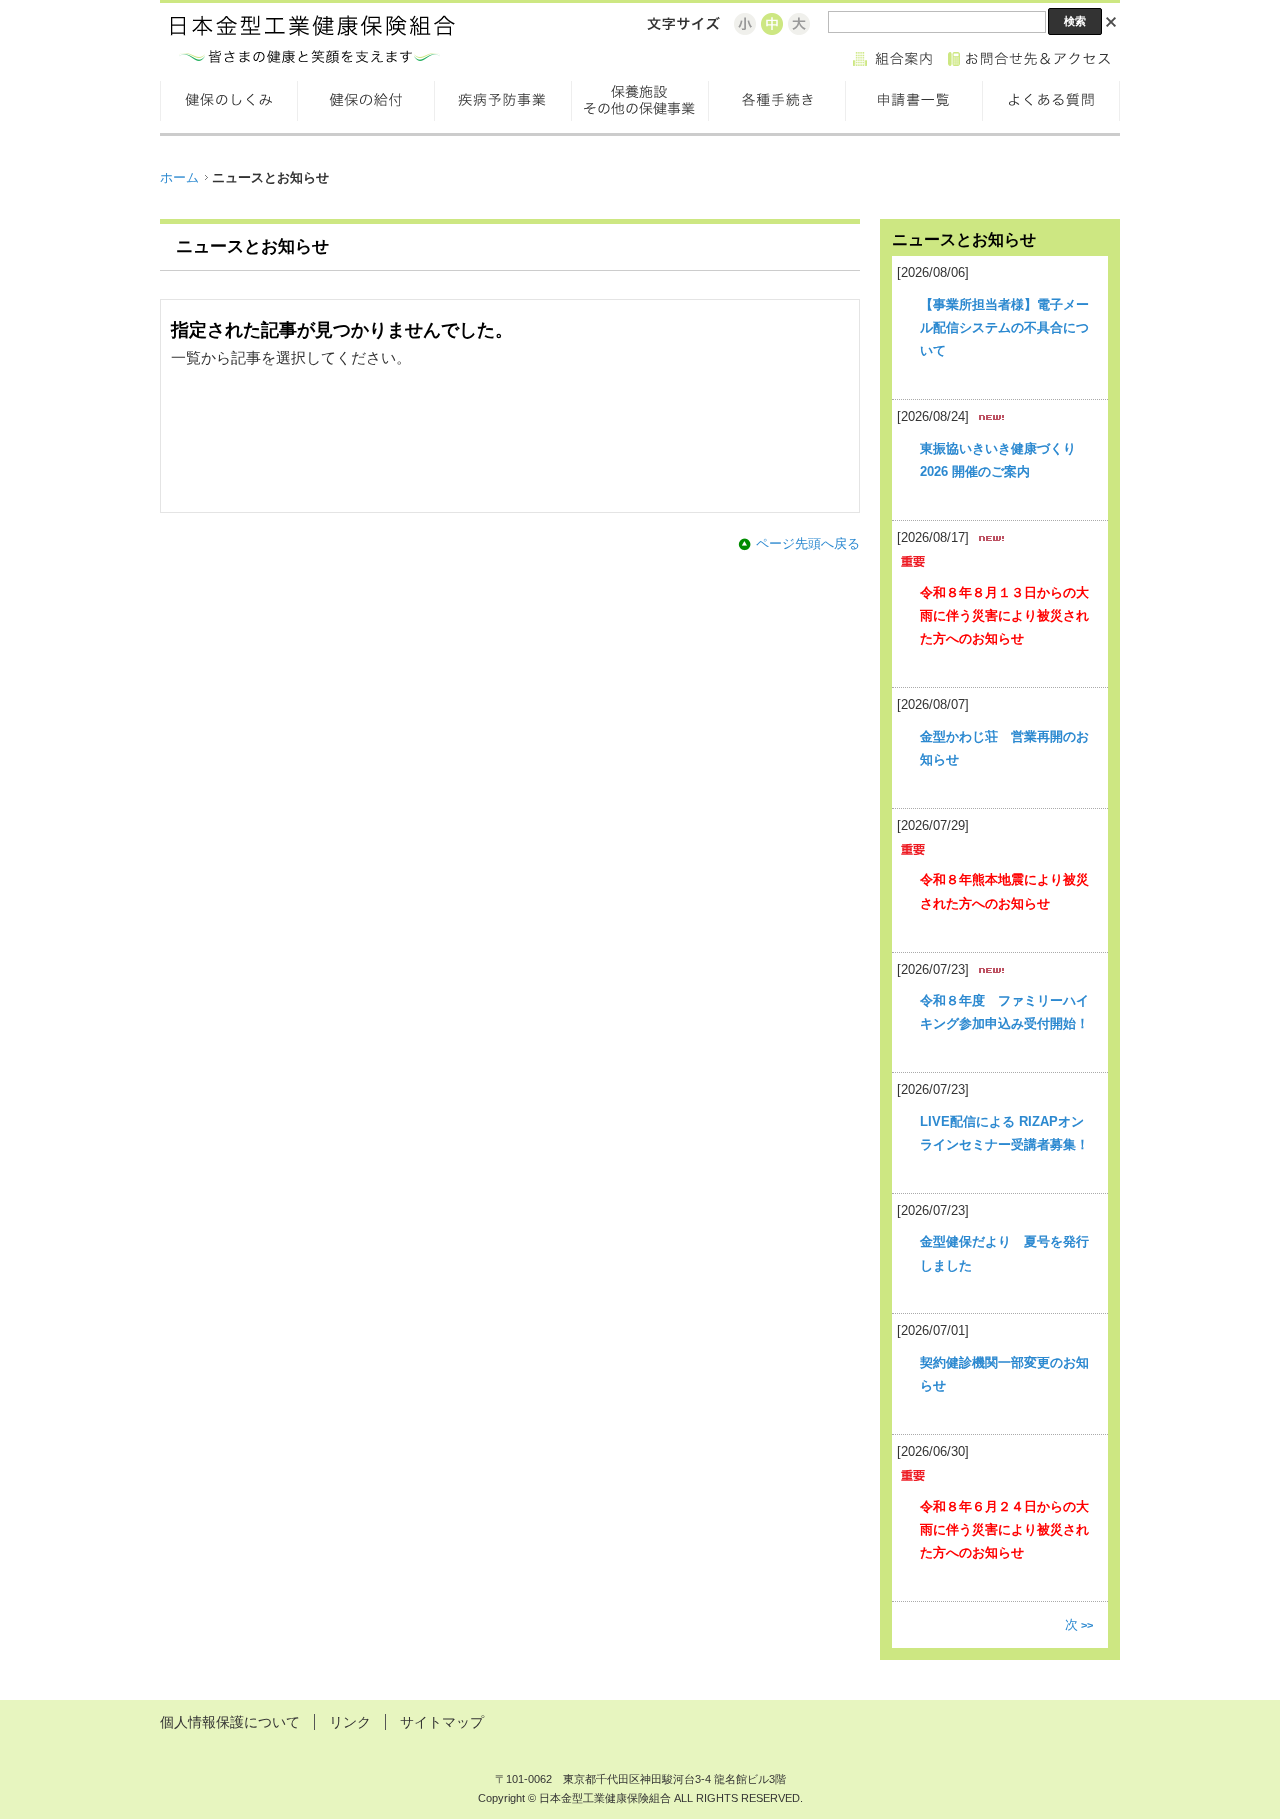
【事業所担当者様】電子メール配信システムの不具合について (1004, 328)
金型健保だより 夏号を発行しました (1004, 1253)
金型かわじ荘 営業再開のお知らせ (1004, 748)
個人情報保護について (230, 1722)
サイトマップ (442, 1722)
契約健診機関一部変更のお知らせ (1004, 1374)
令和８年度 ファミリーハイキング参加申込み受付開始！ (1004, 1012)
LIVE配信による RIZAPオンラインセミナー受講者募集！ (1004, 1133)
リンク (350, 1722)
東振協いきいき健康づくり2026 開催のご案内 (998, 460)
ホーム (179, 177)
